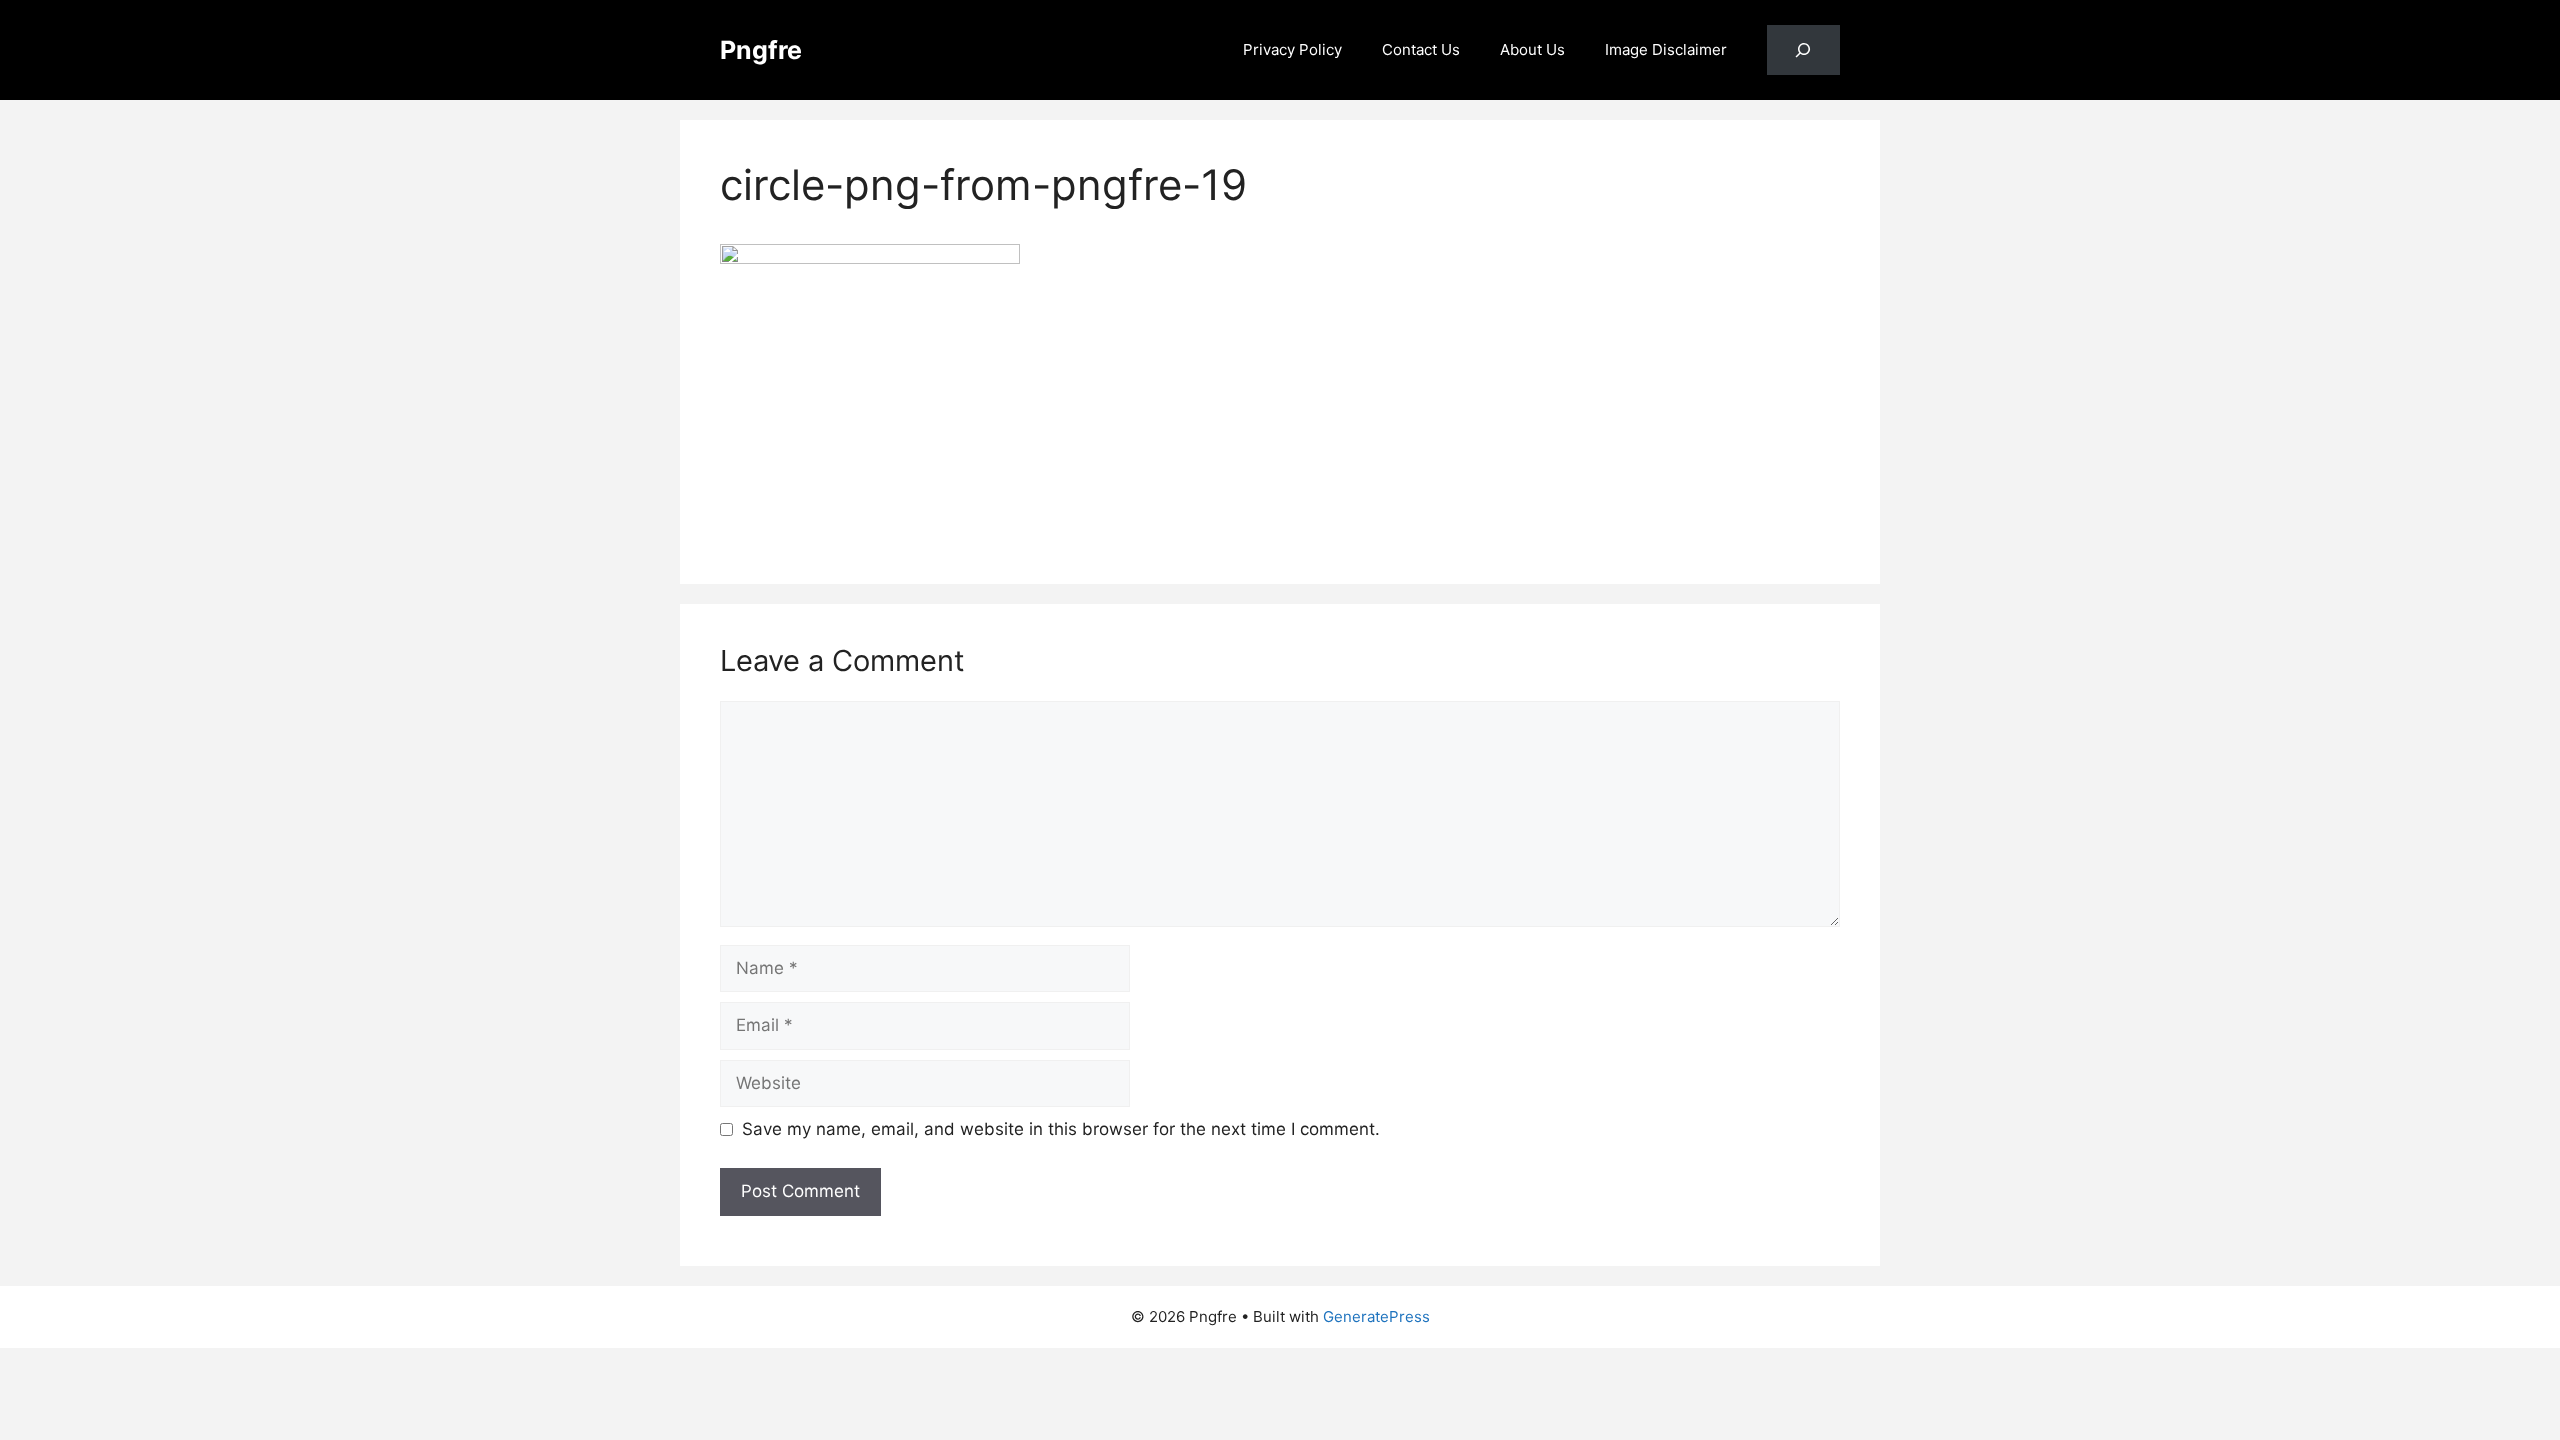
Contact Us (1421, 49)
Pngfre (761, 50)
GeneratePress (1376, 1316)
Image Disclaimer (1666, 49)
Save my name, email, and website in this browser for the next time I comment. (1061, 1129)
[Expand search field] (1803, 50)
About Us (1532, 49)
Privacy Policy (1292, 49)
